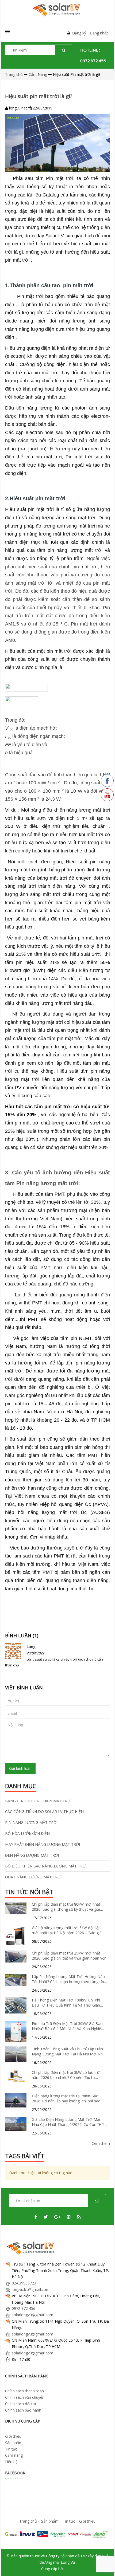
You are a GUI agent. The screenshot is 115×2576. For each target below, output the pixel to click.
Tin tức (11, 2449)
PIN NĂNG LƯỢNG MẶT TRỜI (31, 1822)
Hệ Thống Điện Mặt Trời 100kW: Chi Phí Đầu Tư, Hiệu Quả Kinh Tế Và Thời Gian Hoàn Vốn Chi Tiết (66, 2003)
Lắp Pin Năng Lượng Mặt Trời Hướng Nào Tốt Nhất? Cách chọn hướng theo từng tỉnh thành (69, 1979)
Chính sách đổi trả (21, 2404)
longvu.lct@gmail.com (31, 2289)
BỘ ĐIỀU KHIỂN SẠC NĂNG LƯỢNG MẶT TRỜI (46, 1866)
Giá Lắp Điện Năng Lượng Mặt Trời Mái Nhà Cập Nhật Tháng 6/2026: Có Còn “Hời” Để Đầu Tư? (69, 2122)
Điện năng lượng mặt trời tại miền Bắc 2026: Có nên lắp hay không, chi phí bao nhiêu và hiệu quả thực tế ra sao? (66, 2099)
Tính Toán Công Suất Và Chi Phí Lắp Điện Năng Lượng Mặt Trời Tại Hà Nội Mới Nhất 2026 (69, 2052)
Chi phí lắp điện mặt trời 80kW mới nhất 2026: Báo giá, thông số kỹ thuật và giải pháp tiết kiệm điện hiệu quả (66, 1907)
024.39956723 (24, 2283)
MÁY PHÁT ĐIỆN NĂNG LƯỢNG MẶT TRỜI (43, 1844)
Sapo (69, 2569)
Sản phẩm (50, 2521)
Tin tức (69, 2521)
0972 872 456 (24, 2308)
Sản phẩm (14, 2443)
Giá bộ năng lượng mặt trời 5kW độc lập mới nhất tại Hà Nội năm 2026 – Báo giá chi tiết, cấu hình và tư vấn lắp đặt (67, 1930)
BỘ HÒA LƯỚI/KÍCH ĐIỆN (27, 1833)
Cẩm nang (14, 2455)
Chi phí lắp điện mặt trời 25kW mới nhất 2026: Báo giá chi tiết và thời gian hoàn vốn (69, 1956)
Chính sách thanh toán (24, 2391)
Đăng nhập (99, 33)
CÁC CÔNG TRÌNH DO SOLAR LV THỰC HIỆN (44, 1812)
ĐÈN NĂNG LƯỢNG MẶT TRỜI (32, 1855)
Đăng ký (79, 33)
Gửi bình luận (20, 1768)
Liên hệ (11, 2462)
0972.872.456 (93, 61)
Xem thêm (101, 2143)
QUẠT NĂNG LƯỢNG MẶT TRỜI (33, 1877)
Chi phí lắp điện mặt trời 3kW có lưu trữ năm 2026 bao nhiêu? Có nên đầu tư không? (66, 2075)
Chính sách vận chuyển (25, 2397)
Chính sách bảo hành (23, 2410)
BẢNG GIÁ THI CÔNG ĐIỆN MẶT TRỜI (38, 1801)
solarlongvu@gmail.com (32, 2315)
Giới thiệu (13, 2436)
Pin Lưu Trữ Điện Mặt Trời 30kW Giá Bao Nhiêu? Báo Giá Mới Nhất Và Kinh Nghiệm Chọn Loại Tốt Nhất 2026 (68, 2026)
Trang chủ (28, 2521)
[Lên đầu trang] (104, 2565)
